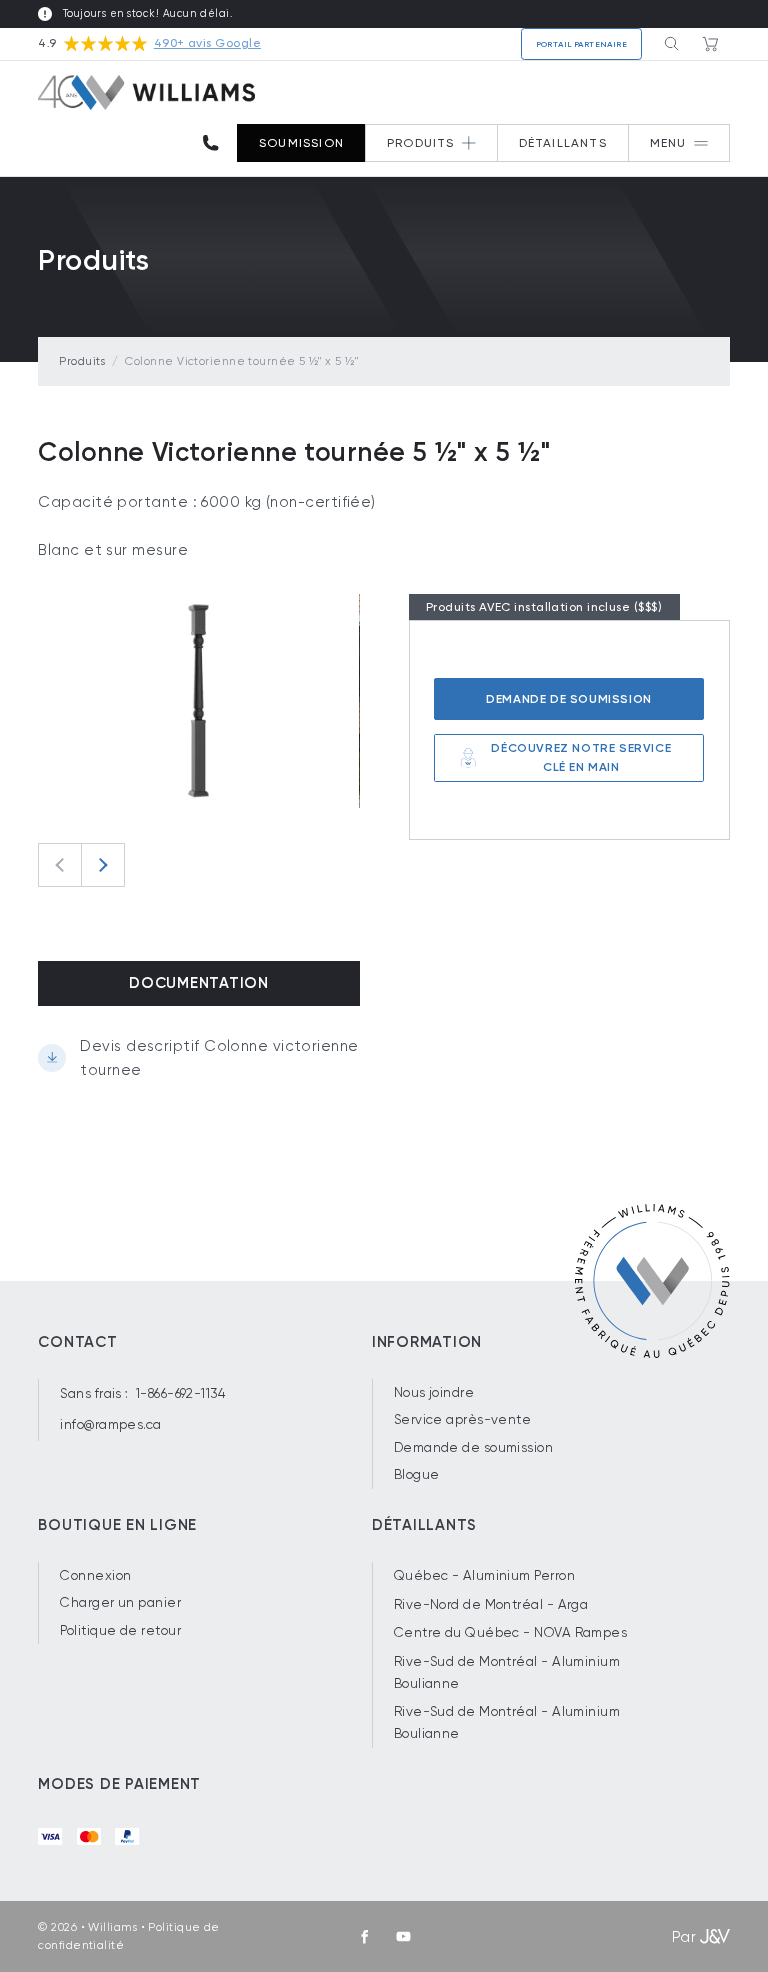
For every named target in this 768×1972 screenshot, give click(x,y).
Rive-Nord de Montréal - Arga (491, 1604)
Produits (82, 361)
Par (684, 1937)
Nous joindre (434, 1392)
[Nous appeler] (218, 143)
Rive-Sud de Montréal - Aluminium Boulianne (507, 1672)
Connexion (95, 1575)
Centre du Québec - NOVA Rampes (511, 1632)
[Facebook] (365, 1937)
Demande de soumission (569, 699)
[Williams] (146, 92)
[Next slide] (103, 865)
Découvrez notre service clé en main (581, 757)
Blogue (417, 1474)
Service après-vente (463, 1419)
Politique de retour (120, 1630)
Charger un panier (120, 1602)
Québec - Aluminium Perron (484, 1575)
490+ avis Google (207, 43)
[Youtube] (403, 1937)
